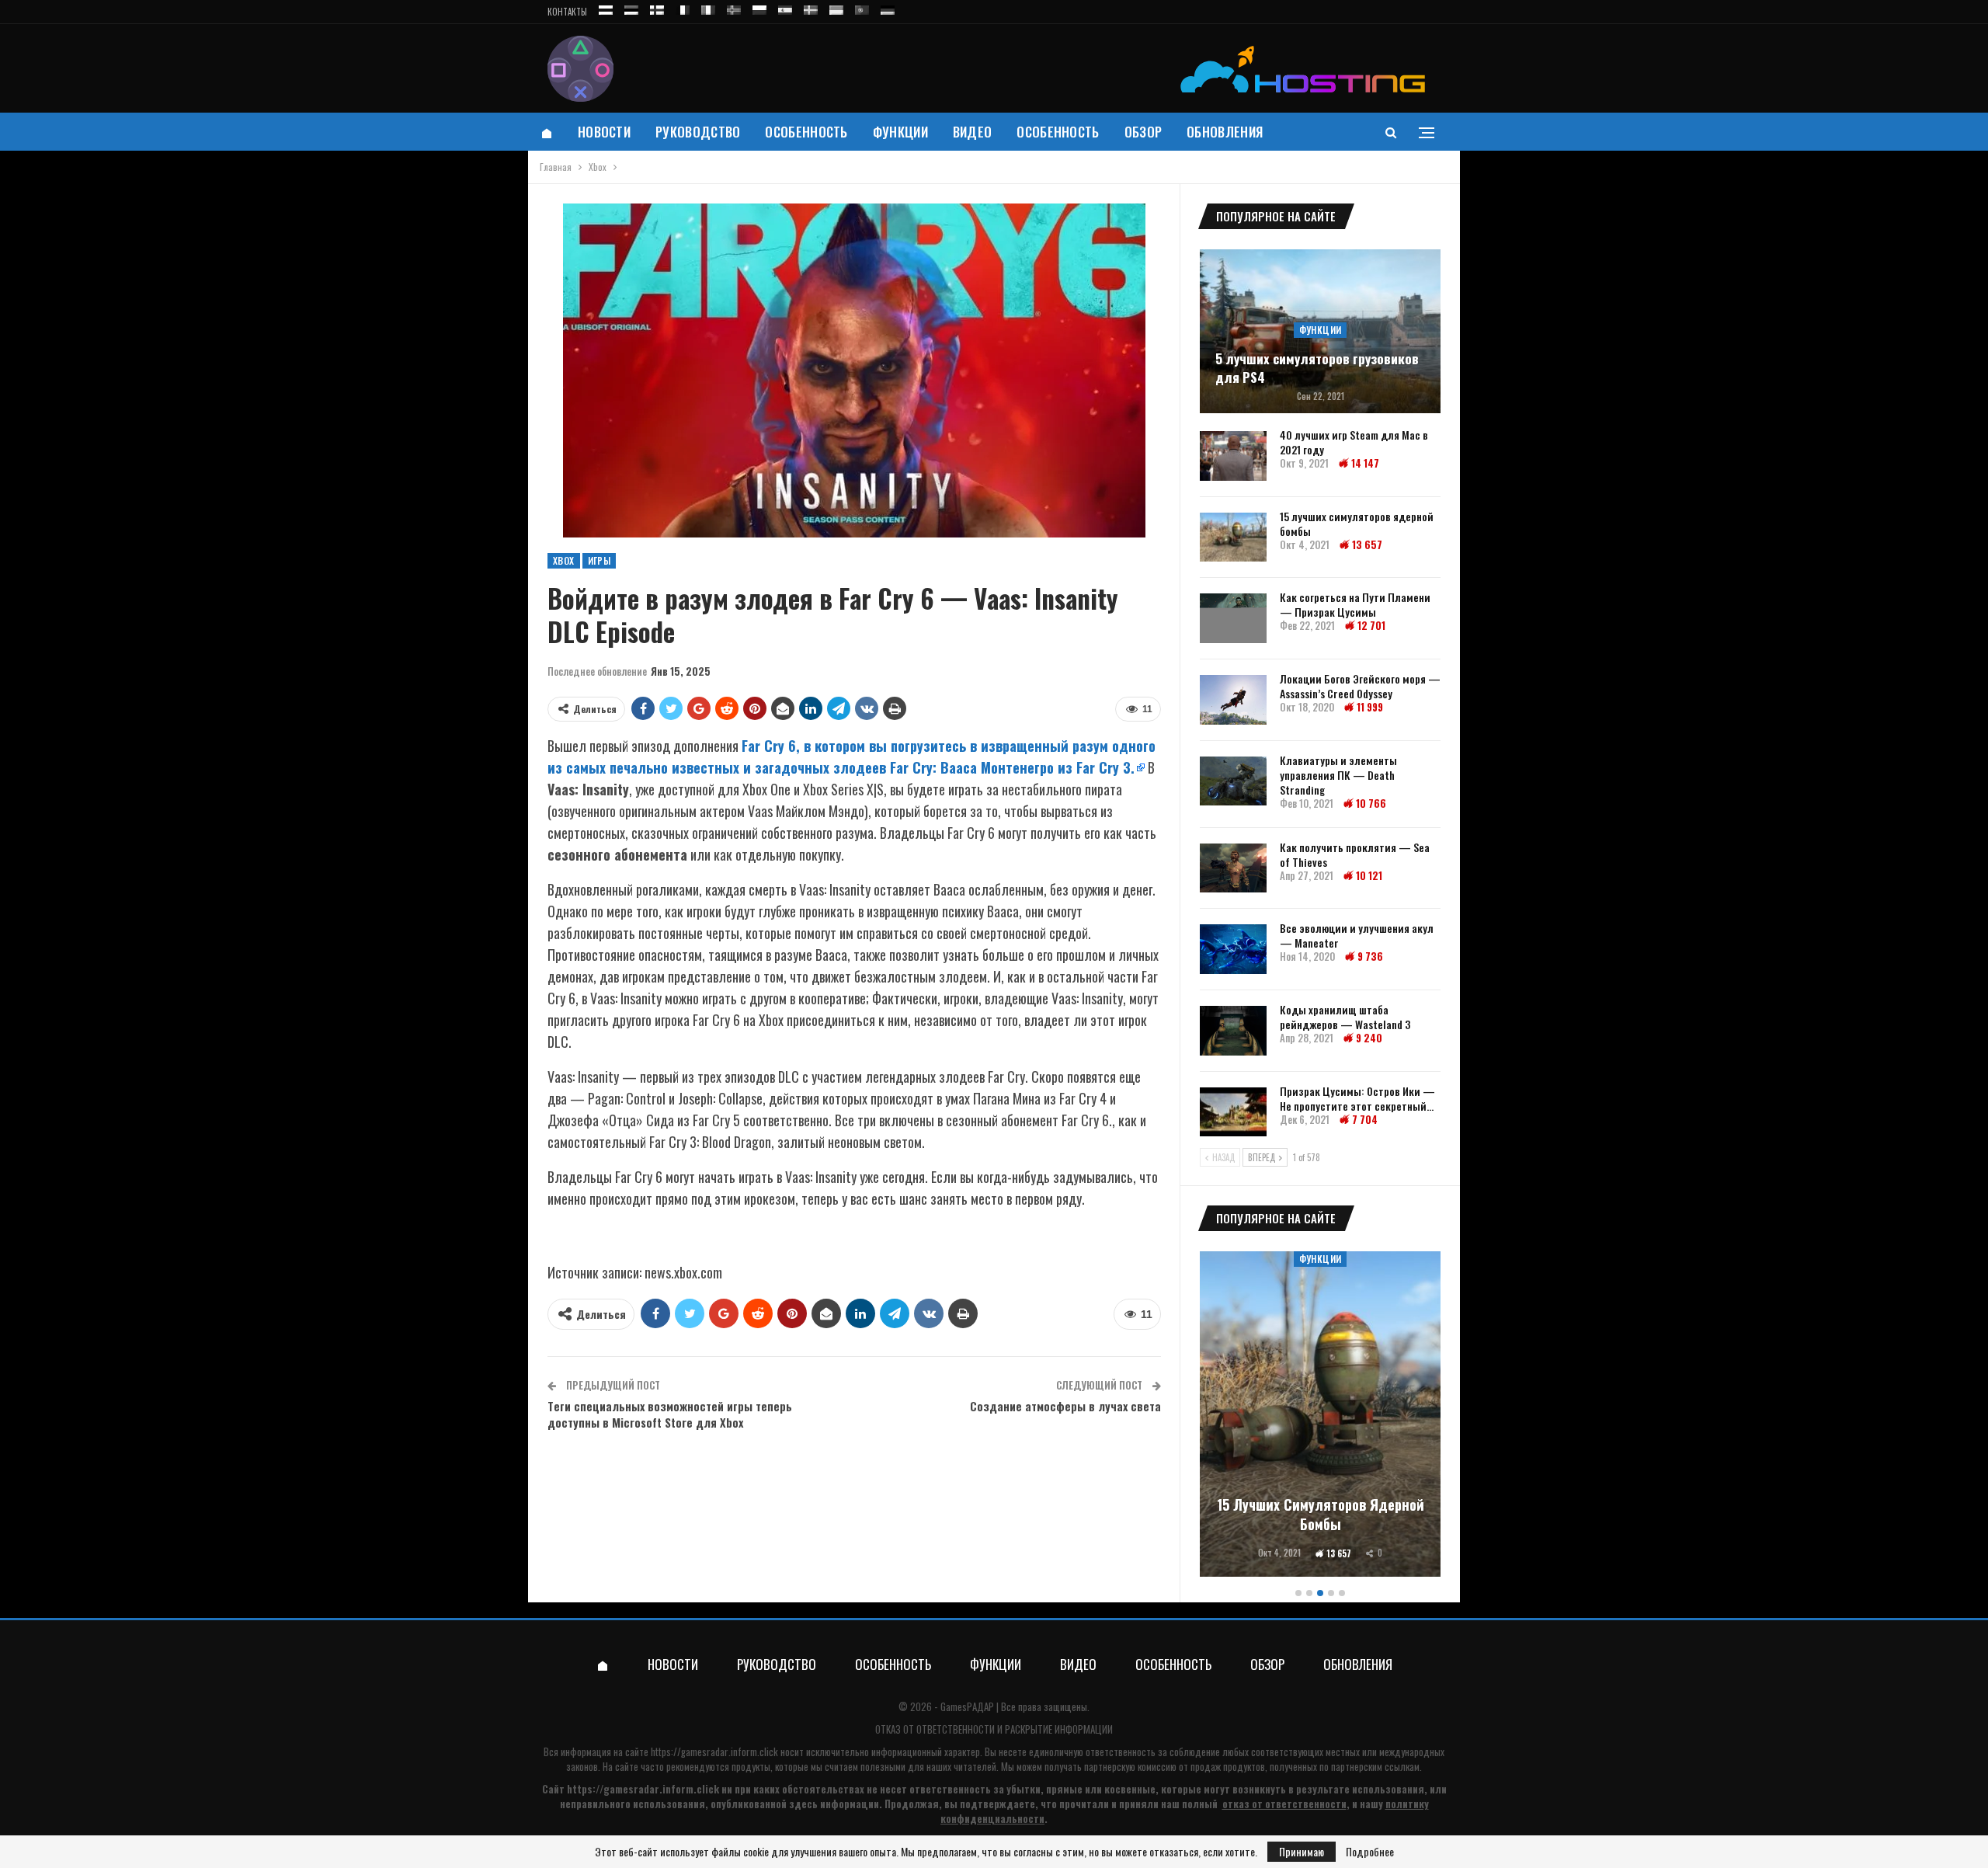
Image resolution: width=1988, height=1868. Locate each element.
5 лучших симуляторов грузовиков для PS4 (1317, 368)
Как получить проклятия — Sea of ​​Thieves (1355, 854)
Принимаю (1302, 1851)
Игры (600, 560)
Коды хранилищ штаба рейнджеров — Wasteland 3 (1345, 1017)
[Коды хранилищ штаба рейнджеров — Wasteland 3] (1233, 1031)
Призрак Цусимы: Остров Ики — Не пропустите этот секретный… (1357, 1098)
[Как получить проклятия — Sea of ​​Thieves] (1233, 868)
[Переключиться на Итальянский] (708, 7)
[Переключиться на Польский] (759, 7)
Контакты (567, 12)
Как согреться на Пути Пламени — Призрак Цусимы (1355, 604)
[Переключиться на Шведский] (811, 7)
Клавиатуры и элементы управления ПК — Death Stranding (1338, 775)
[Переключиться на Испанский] (785, 7)
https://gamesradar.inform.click (714, 1751)
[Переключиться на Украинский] (836, 7)
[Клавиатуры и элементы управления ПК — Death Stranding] (1233, 781)
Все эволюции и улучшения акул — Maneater (1357, 935)
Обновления (1225, 132)
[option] (1320, 1416)
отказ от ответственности (1284, 1804)
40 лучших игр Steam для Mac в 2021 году (1354, 442)
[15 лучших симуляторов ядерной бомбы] (1233, 537)
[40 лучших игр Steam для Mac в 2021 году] (1233, 456)
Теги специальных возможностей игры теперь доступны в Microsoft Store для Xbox (670, 1414)
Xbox (564, 560)
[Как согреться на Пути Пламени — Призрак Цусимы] (1233, 618)
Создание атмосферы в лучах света (1065, 1406)
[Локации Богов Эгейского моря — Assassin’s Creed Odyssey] (1233, 700)
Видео (973, 132)
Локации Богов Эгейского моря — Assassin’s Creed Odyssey (1360, 686)
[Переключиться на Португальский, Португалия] (862, 7)
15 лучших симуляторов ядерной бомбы (1357, 524)
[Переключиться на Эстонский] (631, 7)
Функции (900, 132)
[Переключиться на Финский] (657, 7)
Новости (604, 132)
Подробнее (1370, 1852)
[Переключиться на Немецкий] (888, 7)
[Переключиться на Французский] (683, 7)
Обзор (1143, 132)
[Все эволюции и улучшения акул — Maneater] (1233, 949)
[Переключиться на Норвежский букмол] (734, 7)
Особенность (806, 132)
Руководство (698, 132)
